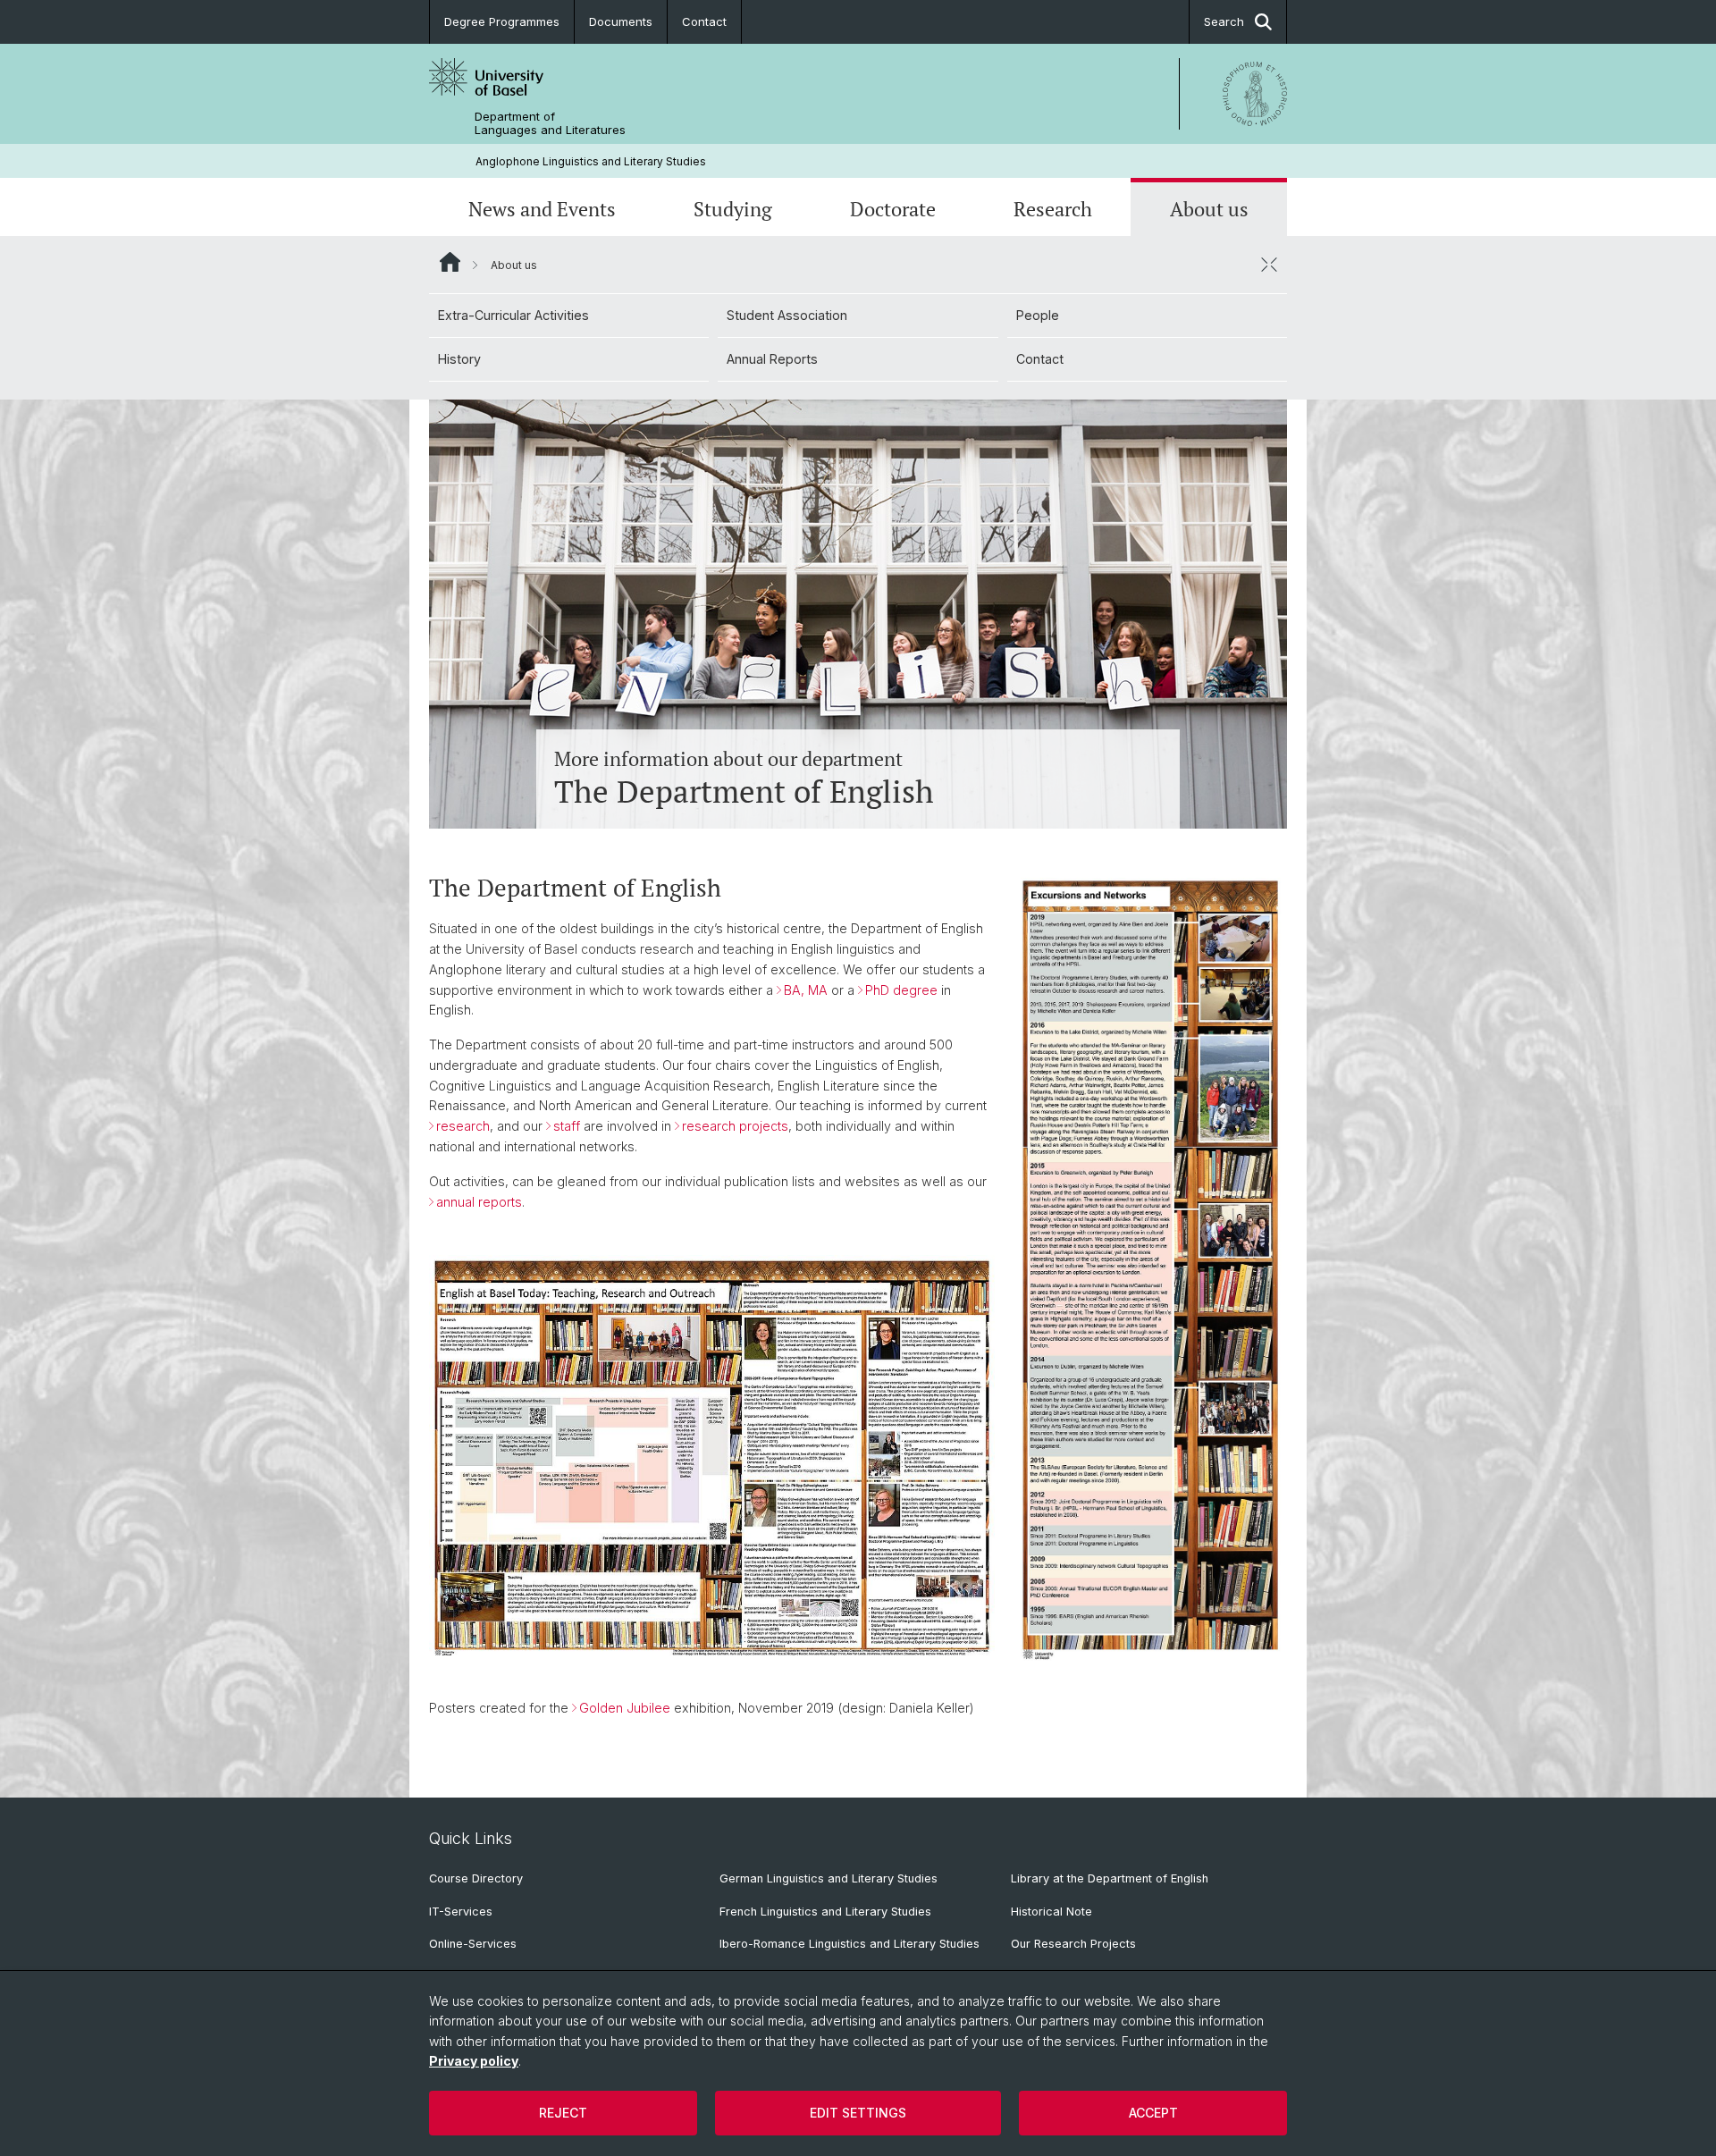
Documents (621, 21)
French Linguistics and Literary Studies (825, 1912)
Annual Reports (772, 359)
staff (567, 1126)
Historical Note (1051, 1912)
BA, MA (806, 990)
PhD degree (901, 990)
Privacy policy (474, 2061)
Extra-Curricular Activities (513, 315)
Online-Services (473, 1944)
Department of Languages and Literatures (550, 123)
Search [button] (1224, 21)
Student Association (787, 315)
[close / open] (1269, 265)
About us (1209, 209)
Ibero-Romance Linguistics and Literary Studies (850, 1944)
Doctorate (893, 209)
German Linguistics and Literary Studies (829, 1878)
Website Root (450, 262)
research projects (735, 1126)
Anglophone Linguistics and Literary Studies (591, 161)
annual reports (479, 1202)
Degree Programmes (502, 21)
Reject (563, 2113)
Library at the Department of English (1110, 1878)
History (459, 359)
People (1038, 315)
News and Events (542, 209)
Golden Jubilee (625, 1708)
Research (1053, 209)
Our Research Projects (1073, 1944)
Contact (704, 21)
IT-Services (461, 1912)
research (463, 1126)
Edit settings (858, 2113)
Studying (733, 209)
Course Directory (476, 1878)
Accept (1153, 2113)
